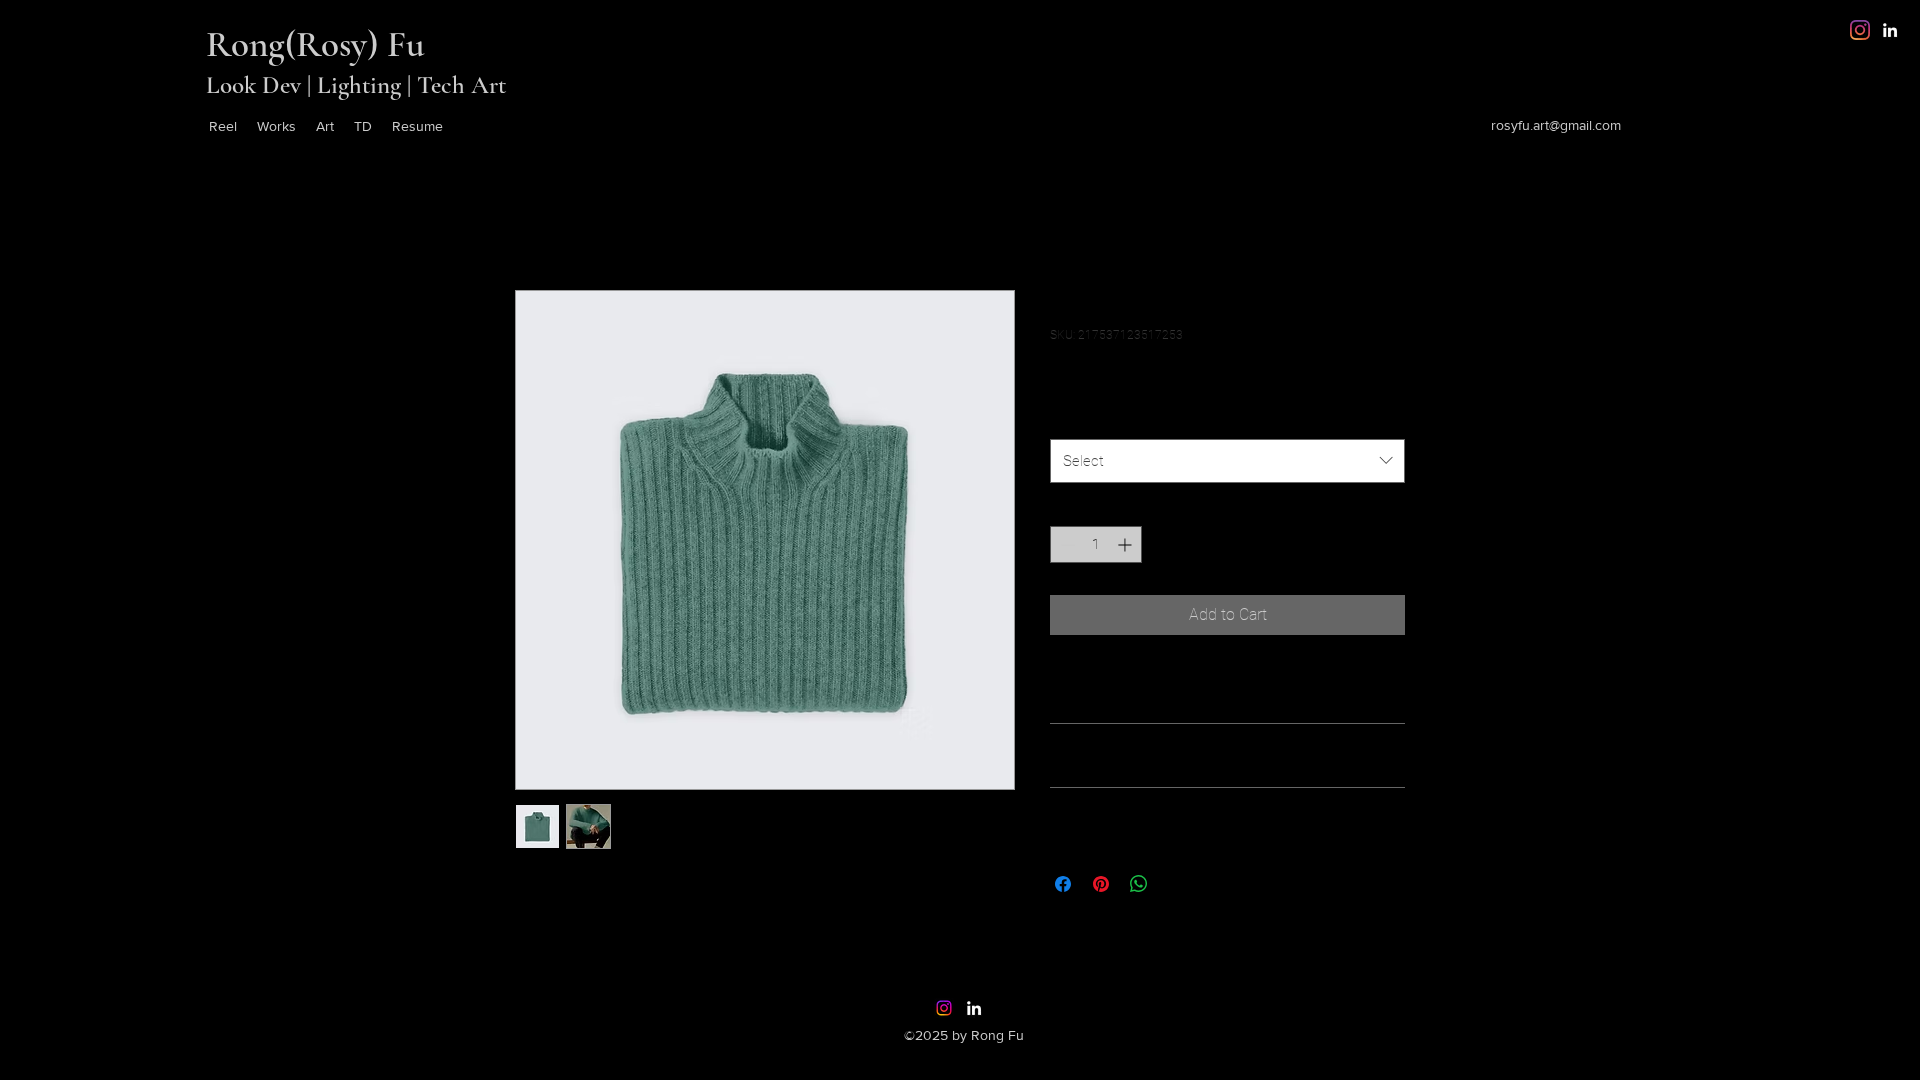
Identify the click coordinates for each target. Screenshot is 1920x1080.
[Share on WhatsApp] (1139, 884)
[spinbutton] (1096, 544)
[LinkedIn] (1890, 30)
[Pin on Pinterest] (1101, 884)
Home (536, 217)
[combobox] (1227, 461)
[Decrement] (1065, 544)
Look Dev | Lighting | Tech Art (356, 85)
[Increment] (1126, 544)
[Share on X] (1177, 884)
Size (1067, 418)
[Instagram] (1860, 30)
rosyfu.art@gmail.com (1556, 125)
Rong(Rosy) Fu (315, 44)
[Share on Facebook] (1063, 884)
